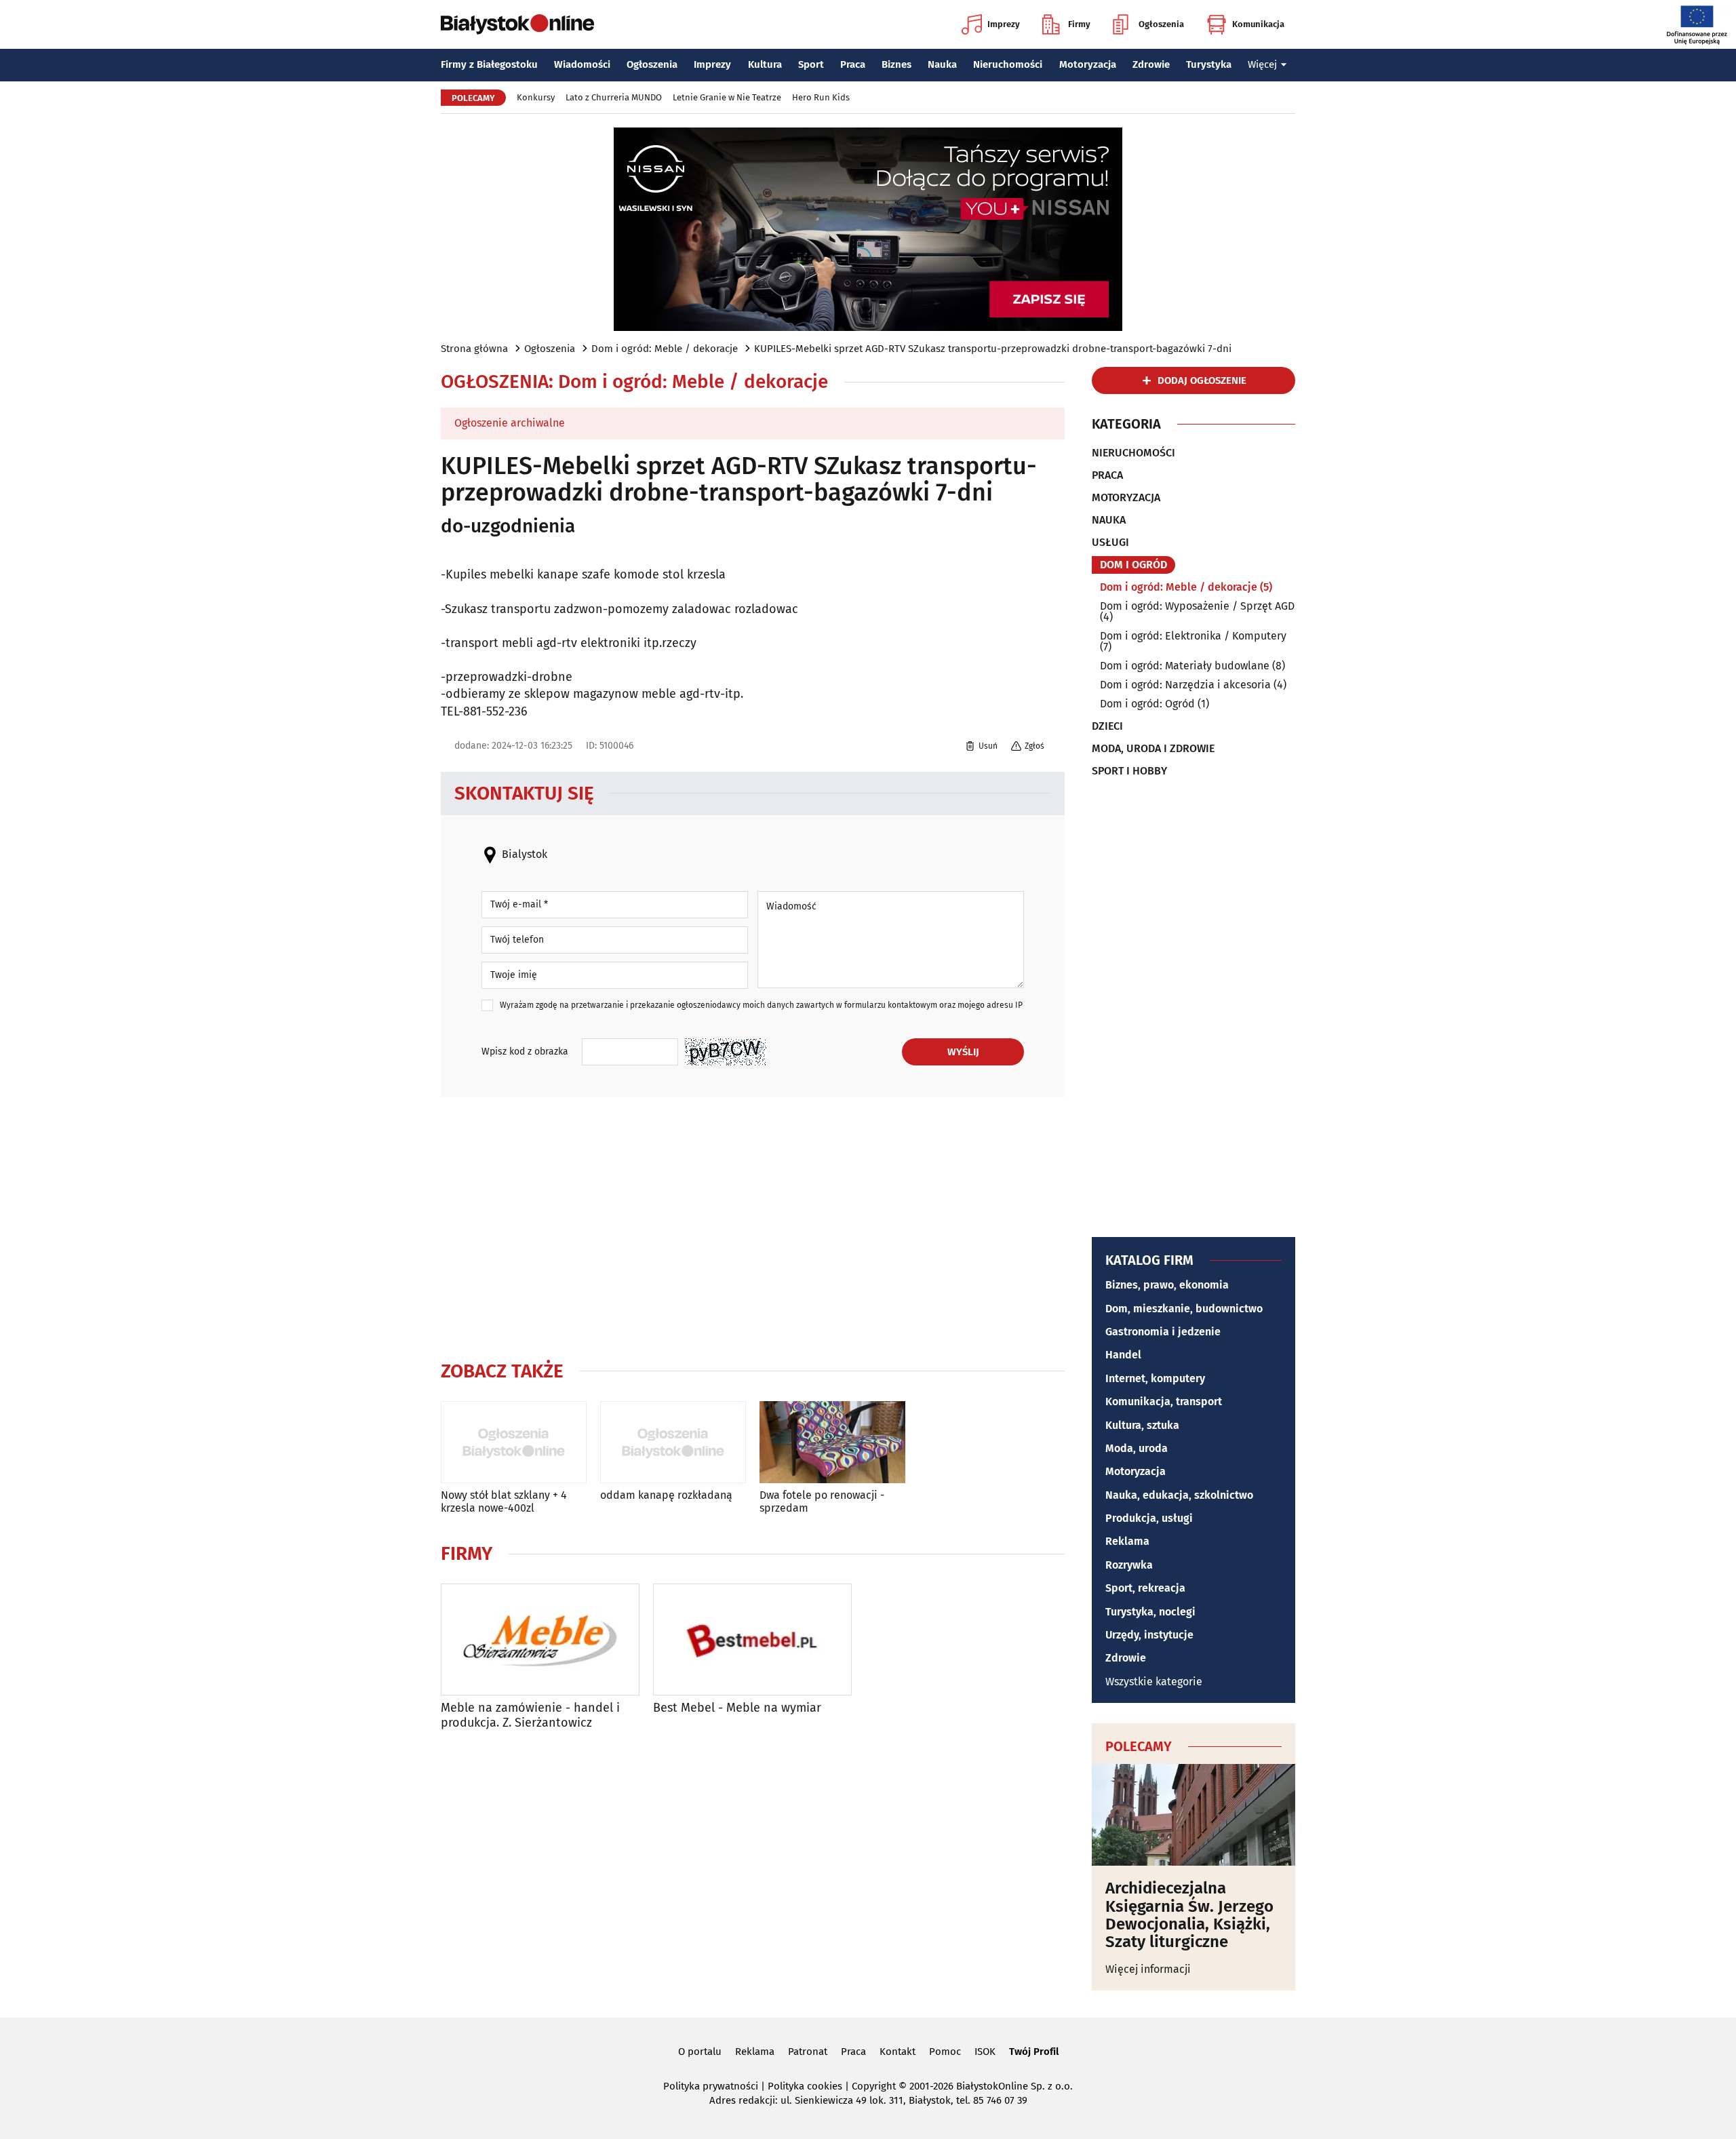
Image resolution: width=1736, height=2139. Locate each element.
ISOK (985, 2052)
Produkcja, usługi (1149, 1518)
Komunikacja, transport (1164, 1401)
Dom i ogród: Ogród (1147, 704)
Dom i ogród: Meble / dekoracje (665, 349)
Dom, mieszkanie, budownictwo (1184, 1309)
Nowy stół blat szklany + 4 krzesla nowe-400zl (504, 1502)
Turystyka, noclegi (1150, 1612)
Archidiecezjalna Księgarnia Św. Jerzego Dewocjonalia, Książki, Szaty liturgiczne (1189, 1915)
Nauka (942, 64)
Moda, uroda (1137, 1448)
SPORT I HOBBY (1129, 771)
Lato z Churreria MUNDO (614, 97)
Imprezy (1004, 24)
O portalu (700, 2052)
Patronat (808, 2052)
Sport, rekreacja (1145, 1588)
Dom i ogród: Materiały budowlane (1185, 666)
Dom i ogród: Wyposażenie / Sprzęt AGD (1197, 606)
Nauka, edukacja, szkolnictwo (1179, 1495)
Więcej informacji (1148, 1969)
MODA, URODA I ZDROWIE (1153, 749)
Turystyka (1209, 64)
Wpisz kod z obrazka (525, 1052)
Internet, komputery (1155, 1378)
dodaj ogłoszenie (1202, 380)
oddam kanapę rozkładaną (666, 1495)
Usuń (988, 746)
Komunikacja (1258, 24)
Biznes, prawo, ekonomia (1167, 1285)
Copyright (874, 2086)
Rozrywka (1129, 1565)
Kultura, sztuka (1142, 1425)
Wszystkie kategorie (1154, 1682)
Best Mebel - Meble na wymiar (737, 1708)
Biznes (896, 64)
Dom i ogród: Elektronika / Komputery (1193, 636)
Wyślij (963, 1052)
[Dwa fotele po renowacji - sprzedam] (832, 1442)
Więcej (1262, 64)
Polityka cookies (805, 2086)
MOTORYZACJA (1126, 498)
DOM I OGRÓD (1133, 565)
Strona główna (474, 349)
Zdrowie (1151, 64)
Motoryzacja (1088, 64)
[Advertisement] (753, 1225)
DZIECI (1107, 726)
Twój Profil (1034, 2052)
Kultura (765, 64)
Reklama (1127, 1541)
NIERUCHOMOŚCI (1133, 453)
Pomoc (945, 2052)
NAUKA (1109, 520)
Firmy (1079, 24)
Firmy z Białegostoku (489, 64)
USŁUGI (1110, 543)
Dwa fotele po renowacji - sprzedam (822, 1502)
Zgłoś (1034, 746)
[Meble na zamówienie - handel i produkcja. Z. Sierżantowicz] (540, 1640)
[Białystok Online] (517, 24)
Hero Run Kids (821, 97)
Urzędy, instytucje (1149, 1635)
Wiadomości (582, 64)
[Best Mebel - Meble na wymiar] (752, 1640)
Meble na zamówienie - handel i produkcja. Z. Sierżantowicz (530, 1715)
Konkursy (536, 97)
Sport (811, 64)
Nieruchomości (1008, 64)
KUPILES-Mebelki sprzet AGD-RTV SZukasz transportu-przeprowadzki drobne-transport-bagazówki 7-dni (993, 349)
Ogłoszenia (1161, 24)
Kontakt (897, 2052)
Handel (1123, 1355)
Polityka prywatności (711, 2086)
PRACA (1107, 475)
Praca (853, 64)
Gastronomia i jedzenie (1163, 1332)
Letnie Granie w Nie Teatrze (727, 97)
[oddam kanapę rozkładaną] (673, 1442)
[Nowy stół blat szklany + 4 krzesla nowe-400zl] (514, 1442)
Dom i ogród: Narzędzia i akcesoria (1185, 685)
